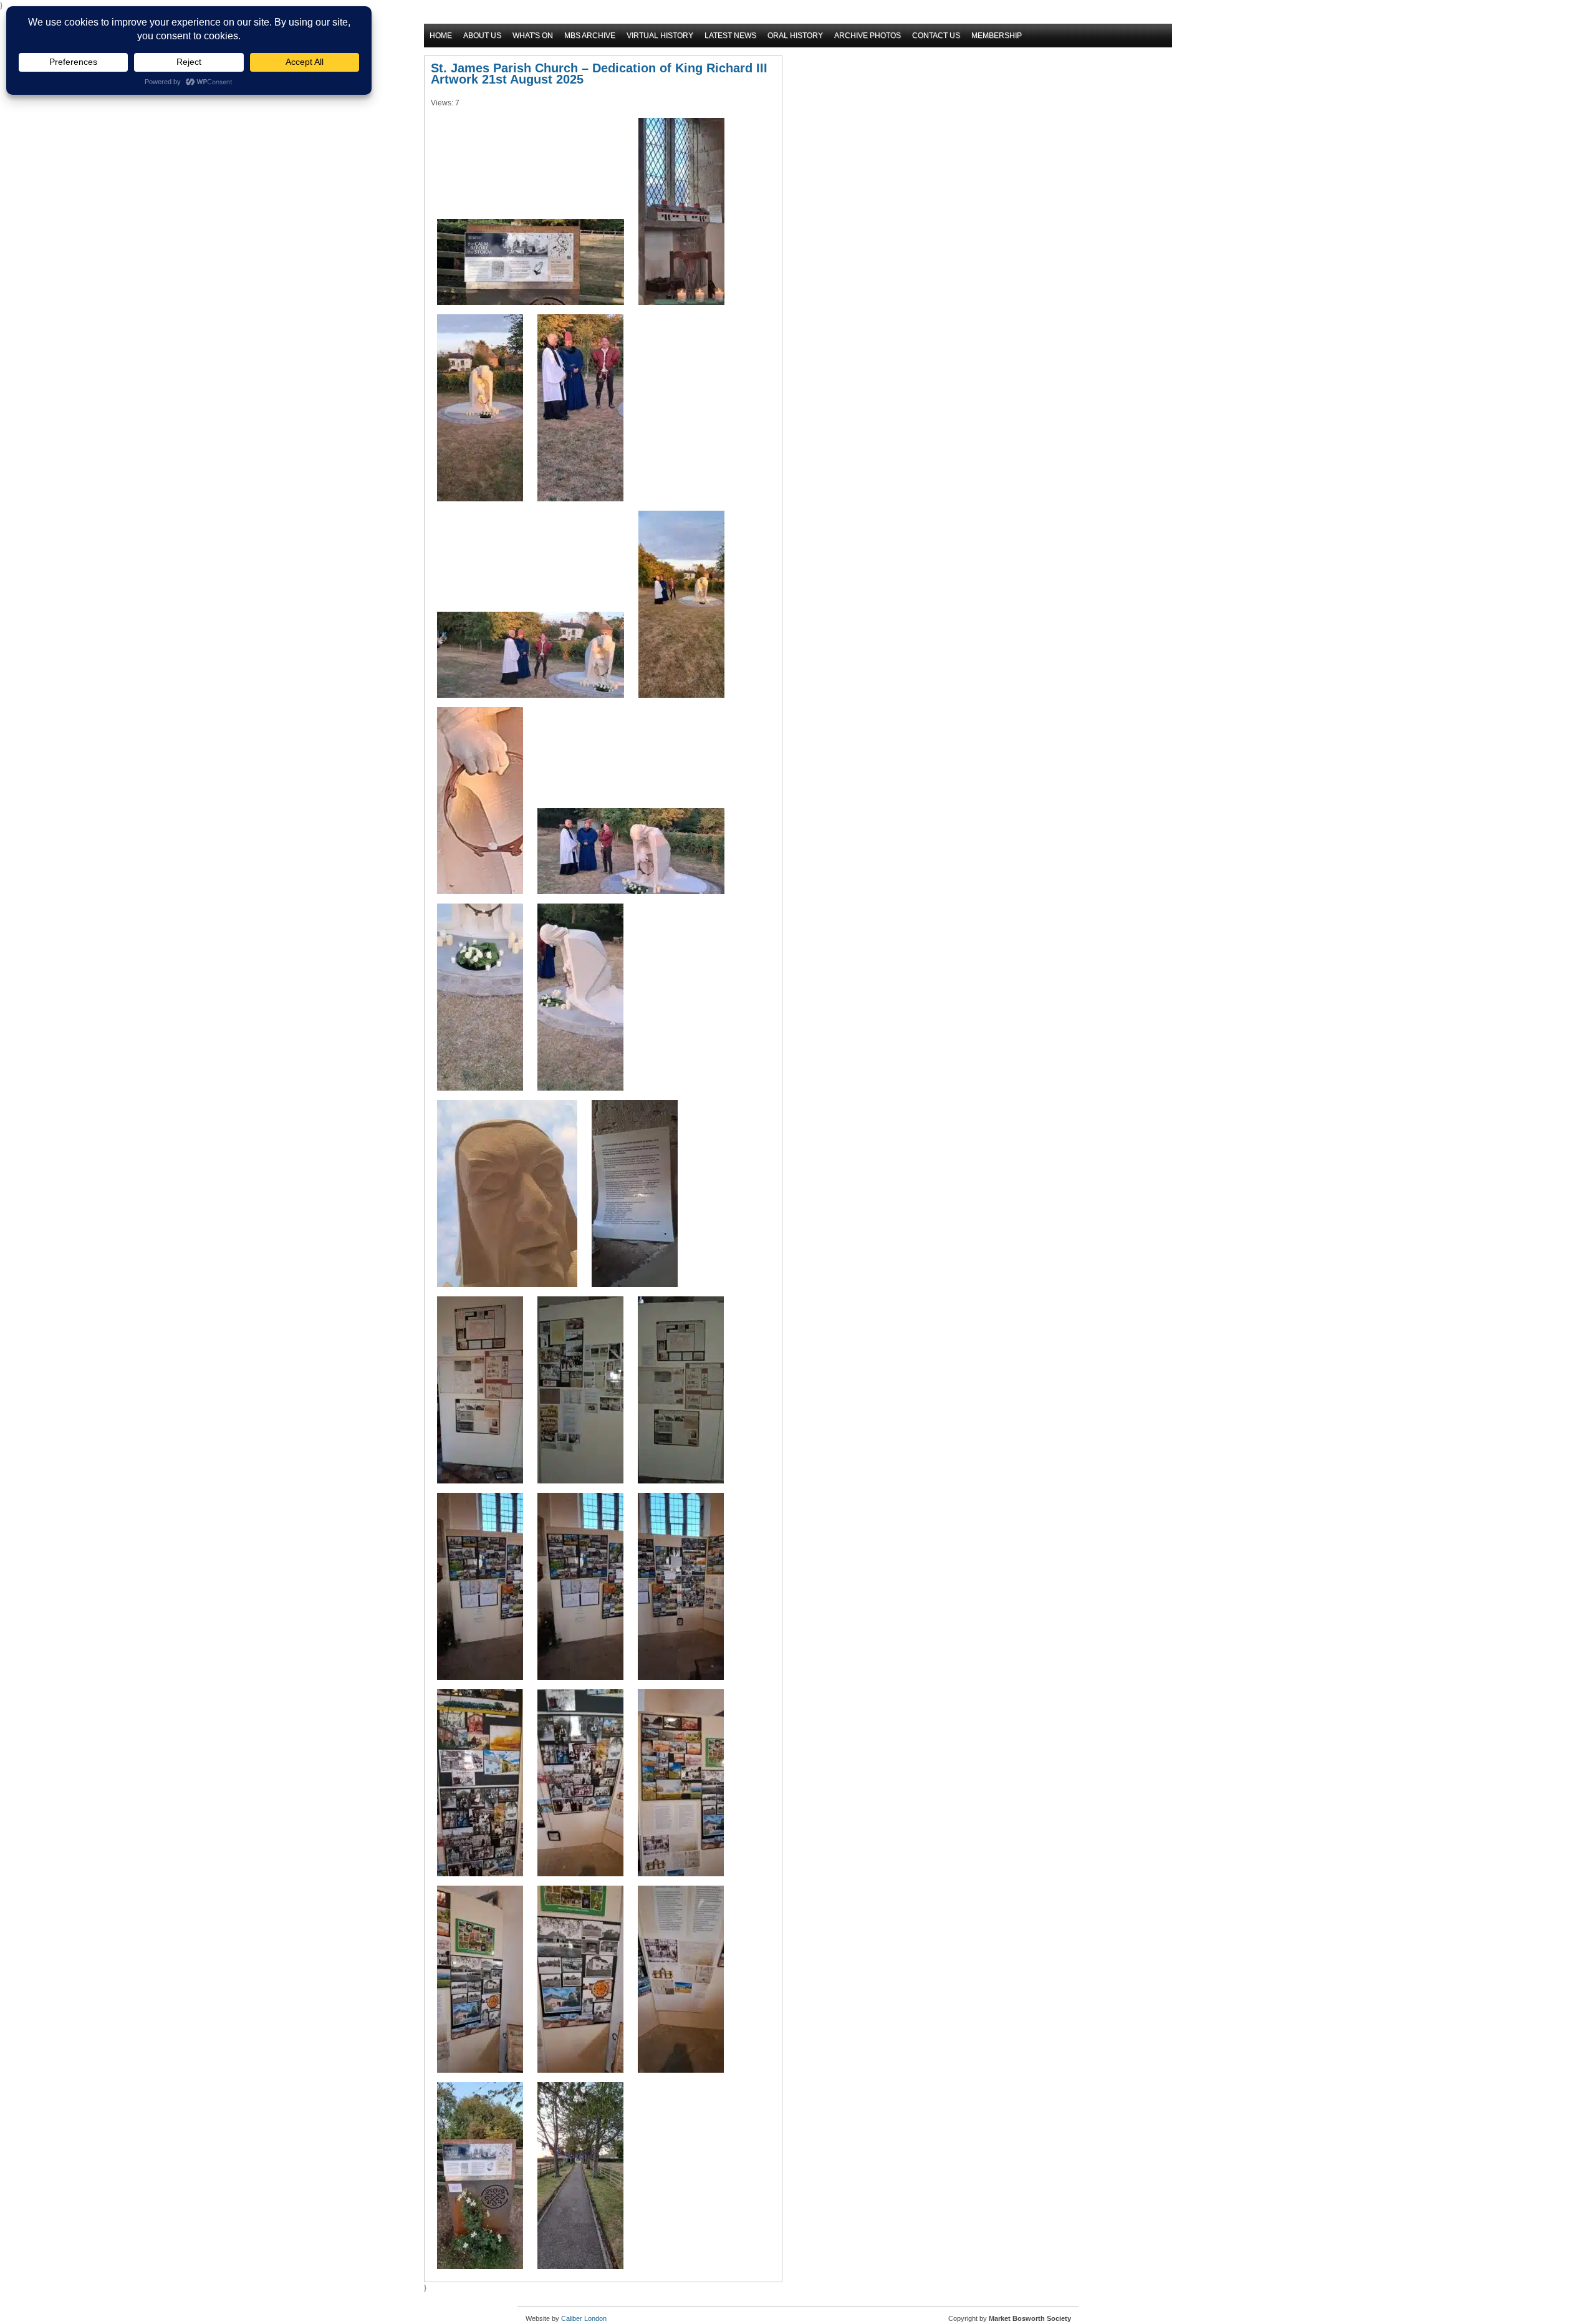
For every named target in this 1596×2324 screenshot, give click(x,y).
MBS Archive (590, 36)
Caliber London (584, 2318)
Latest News (730, 36)
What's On (533, 36)
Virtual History (660, 36)
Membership (997, 36)
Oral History (795, 36)
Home (441, 36)
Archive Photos (868, 36)
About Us (482, 36)
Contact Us (936, 36)
